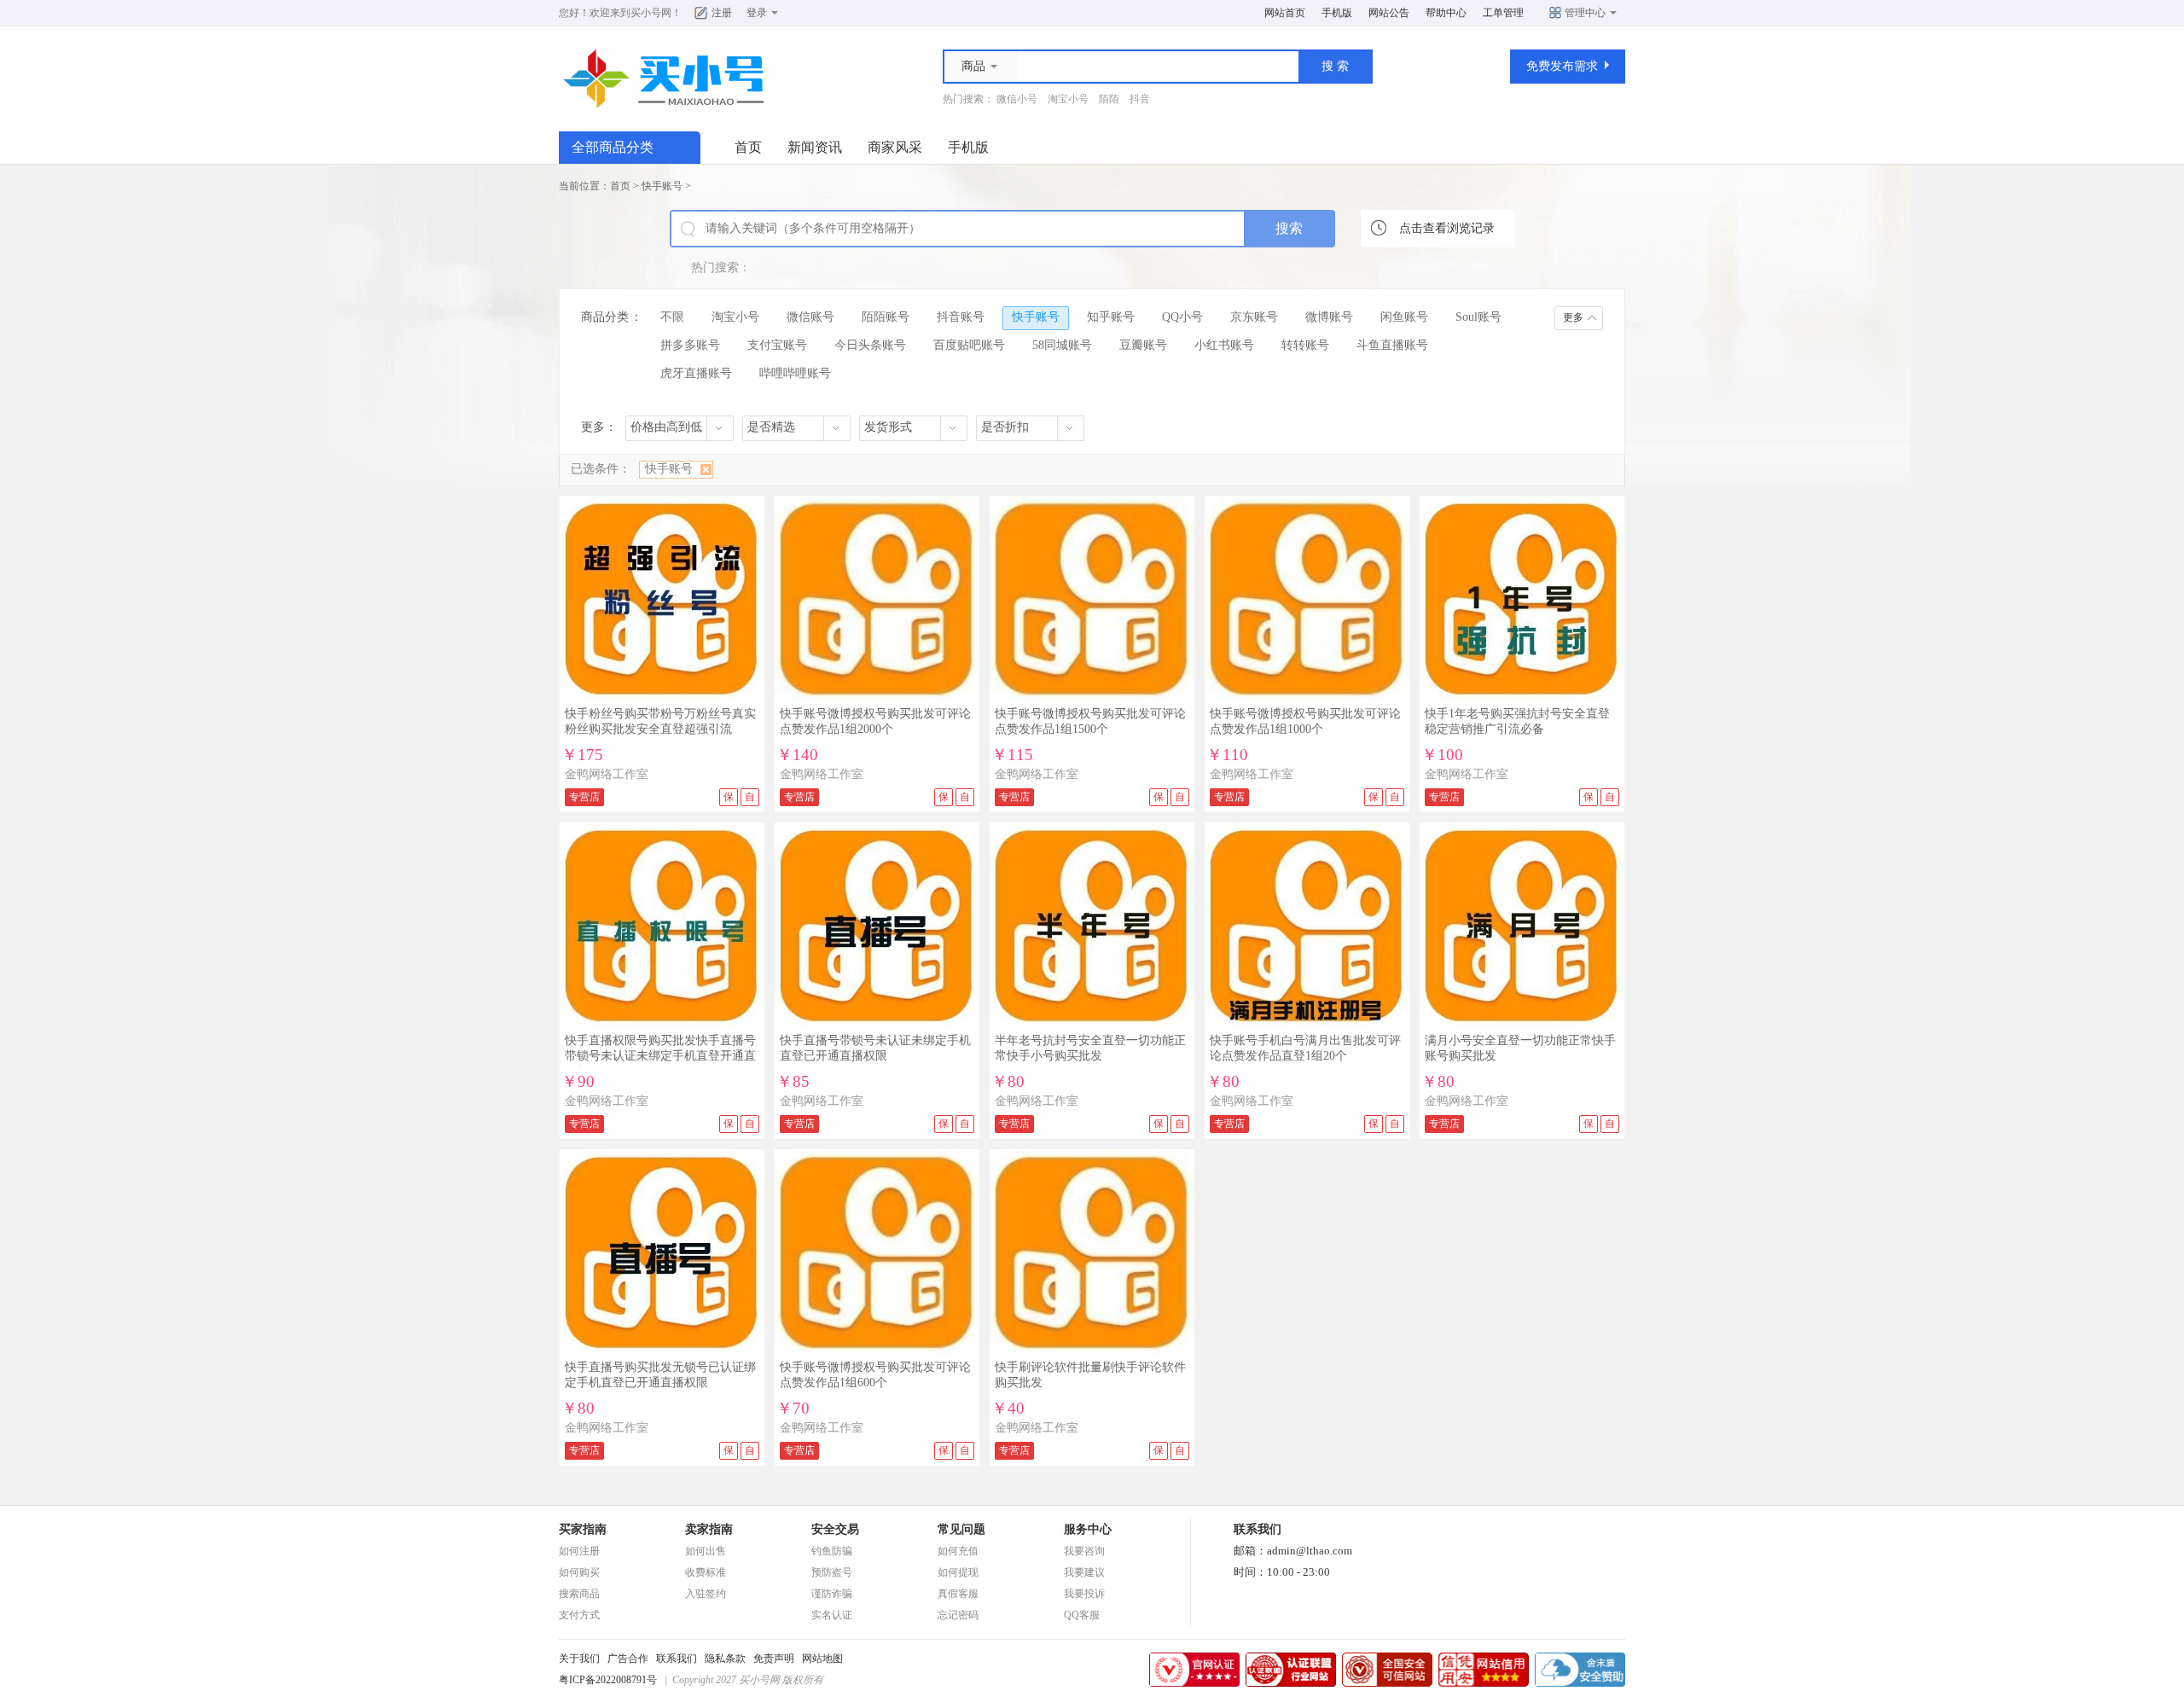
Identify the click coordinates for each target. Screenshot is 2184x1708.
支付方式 (579, 1615)
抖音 (1140, 99)
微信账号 (810, 317)
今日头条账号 (870, 345)
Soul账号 (1478, 317)
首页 (748, 147)
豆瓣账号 (1143, 345)
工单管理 (1503, 13)
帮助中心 (1446, 13)
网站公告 (1389, 13)
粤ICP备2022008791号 (608, 1680)
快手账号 (662, 186)
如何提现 (958, 1572)
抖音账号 (961, 317)
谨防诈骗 (832, 1594)
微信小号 (1017, 99)
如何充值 (958, 1551)
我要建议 (1084, 1572)
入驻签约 (706, 1594)
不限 (672, 317)
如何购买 (579, 1572)
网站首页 (1285, 13)
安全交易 (835, 1529)
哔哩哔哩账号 (795, 373)
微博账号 (1329, 317)
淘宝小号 (1068, 99)
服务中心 (1088, 1529)
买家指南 (583, 1529)
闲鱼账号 (1404, 317)
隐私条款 (725, 1659)
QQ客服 (1082, 1615)
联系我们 (677, 1659)
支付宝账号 (777, 345)
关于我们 (579, 1659)
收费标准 (706, 1572)
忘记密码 (958, 1615)
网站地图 (822, 1659)
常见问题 (961, 1529)
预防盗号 (832, 1572)
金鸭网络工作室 (607, 774)
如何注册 (579, 1551)
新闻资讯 (815, 147)
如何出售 (706, 1551)
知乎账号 (1111, 317)
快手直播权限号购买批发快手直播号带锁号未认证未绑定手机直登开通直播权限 (660, 1056)
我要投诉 (1084, 1594)
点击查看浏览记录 (1447, 228)
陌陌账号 (886, 317)
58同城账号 (1062, 345)
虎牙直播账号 (696, 373)
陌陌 (1109, 99)
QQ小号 (1182, 317)
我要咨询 (1084, 1551)
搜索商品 (579, 1594)
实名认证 (832, 1615)
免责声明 (774, 1659)
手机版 (1337, 13)
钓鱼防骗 (832, 1551)
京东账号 (1254, 317)
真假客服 (958, 1594)
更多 (1573, 317)
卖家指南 (709, 1529)
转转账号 (1305, 345)
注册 (722, 13)
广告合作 (628, 1659)
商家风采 (895, 147)
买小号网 (651, 13)
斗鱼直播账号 (1392, 345)
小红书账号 (1224, 345)
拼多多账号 (690, 345)
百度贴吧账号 (969, 345)
